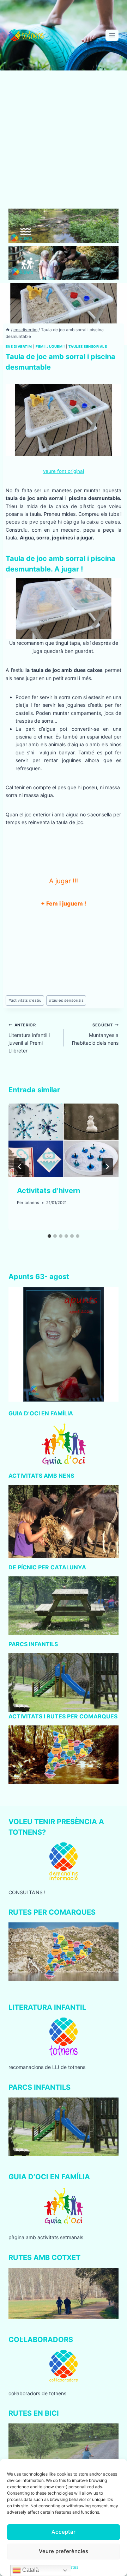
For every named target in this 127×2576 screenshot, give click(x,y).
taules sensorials (88, 347)
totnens (32, 1203)
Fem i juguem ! (50, 347)
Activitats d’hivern (49, 1191)
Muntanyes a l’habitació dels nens (95, 1034)
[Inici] (8, 330)
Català (30, 2570)
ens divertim (19, 347)
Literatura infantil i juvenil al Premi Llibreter (29, 1038)
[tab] (49, 1236)
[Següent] (107, 1167)
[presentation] (64, 1140)
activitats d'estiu (25, 1000)
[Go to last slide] (20, 1167)
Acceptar (64, 2532)
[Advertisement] (64, 142)
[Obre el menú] (112, 35)
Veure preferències (64, 2551)
